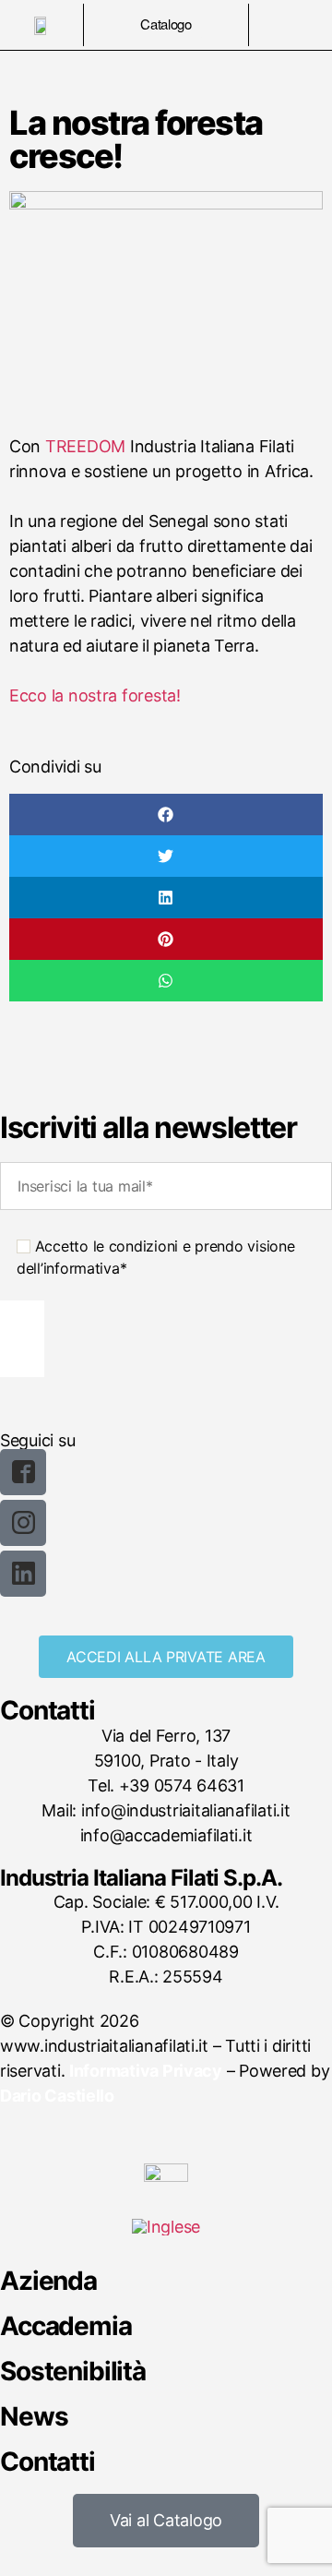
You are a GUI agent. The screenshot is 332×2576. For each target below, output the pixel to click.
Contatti (47, 2462)
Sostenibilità (73, 2371)
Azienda (48, 2281)
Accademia (66, 2326)
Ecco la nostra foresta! (95, 695)
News (34, 2416)
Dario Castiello (57, 2096)
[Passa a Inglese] (166, 2227)
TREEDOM (85, 446)
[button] (166, 815)
